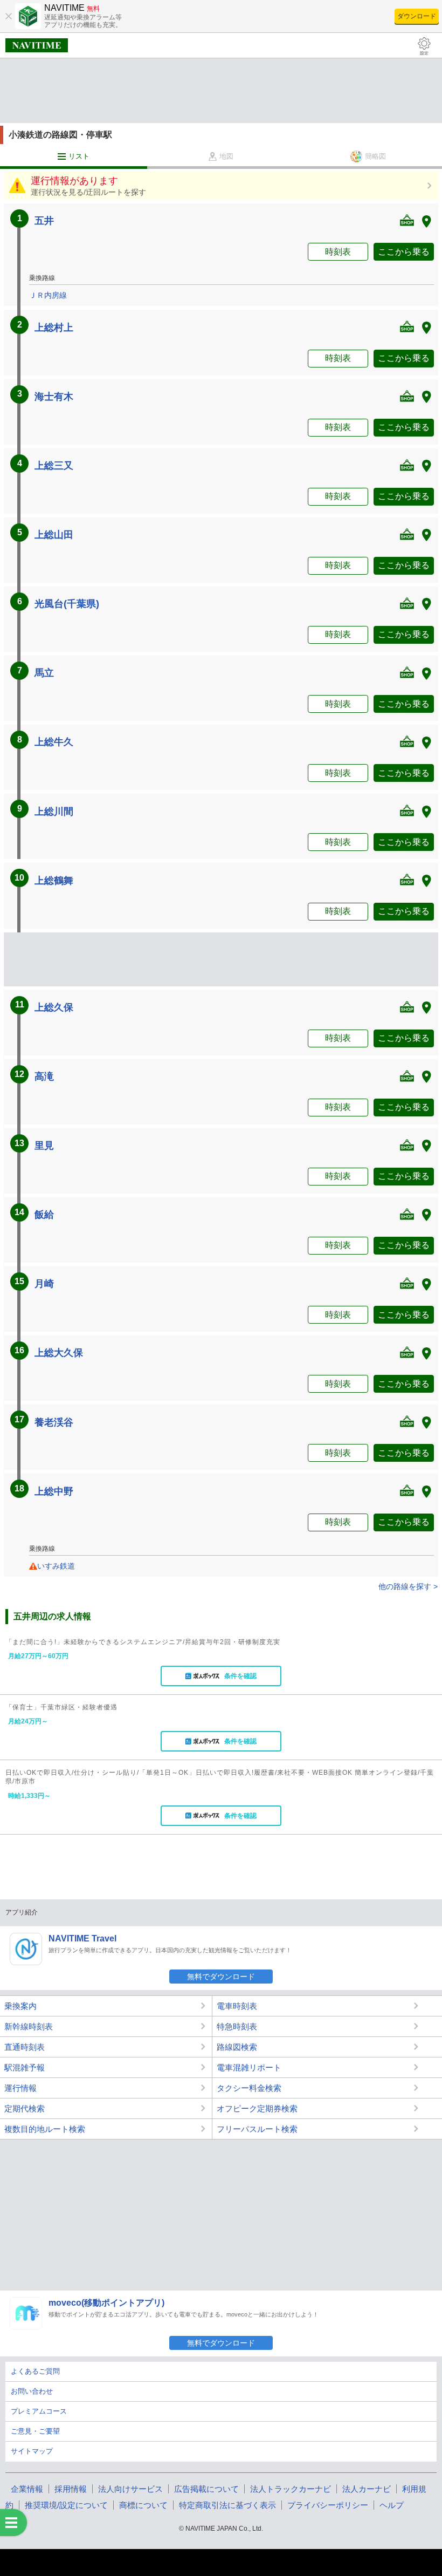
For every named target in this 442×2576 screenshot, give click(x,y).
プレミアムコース (39, 2411)
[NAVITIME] (37, 45)
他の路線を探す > (408, 1586)
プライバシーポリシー (328, 2505)
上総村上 (54, 328)
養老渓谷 (54, 1422)
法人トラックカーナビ (291, 2489)
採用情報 (71, 2489)
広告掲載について (206, 2489)
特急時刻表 (237, 2026)
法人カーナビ (367, 2489)
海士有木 (54, 397)
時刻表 (338, 252)
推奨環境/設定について (66, 2505)
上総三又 (54, 466)
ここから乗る (404, 252)
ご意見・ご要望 (35, 2431)
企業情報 (27, 2489)
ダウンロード (417, 16)
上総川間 (54, 812)
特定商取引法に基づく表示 (227, 2505)
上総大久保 (59, 1353)
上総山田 (54, 535)
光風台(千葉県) (67, 604)
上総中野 (54, 1491)
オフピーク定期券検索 (257, 2108)
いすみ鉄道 (56, 1566)
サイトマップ (32, 2451)
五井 (44, 221)
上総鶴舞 (54, 881)
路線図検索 (237, 2047)
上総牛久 (54, 742)
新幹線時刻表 (29, 2026)
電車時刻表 (237, 2006)
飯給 (44, 1215)
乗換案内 (20, 2006)
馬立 (44, 673)
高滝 (44, 1076)
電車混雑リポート (249, 2067)
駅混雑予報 (25, 2067)
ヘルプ (392, 2505)
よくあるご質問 (35, 2371)
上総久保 (54, 1007)
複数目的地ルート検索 (45, 2129)
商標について (143, 2505)
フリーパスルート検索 (257, 2129)
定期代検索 (25, 2108)
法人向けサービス (130, 2489)
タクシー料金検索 (249, 2088)
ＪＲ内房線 (48, 295)
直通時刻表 (25, 2047)
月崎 (44, 1284)
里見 (44, 1146)
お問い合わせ (32, 2391)
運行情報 (20, 2088)
